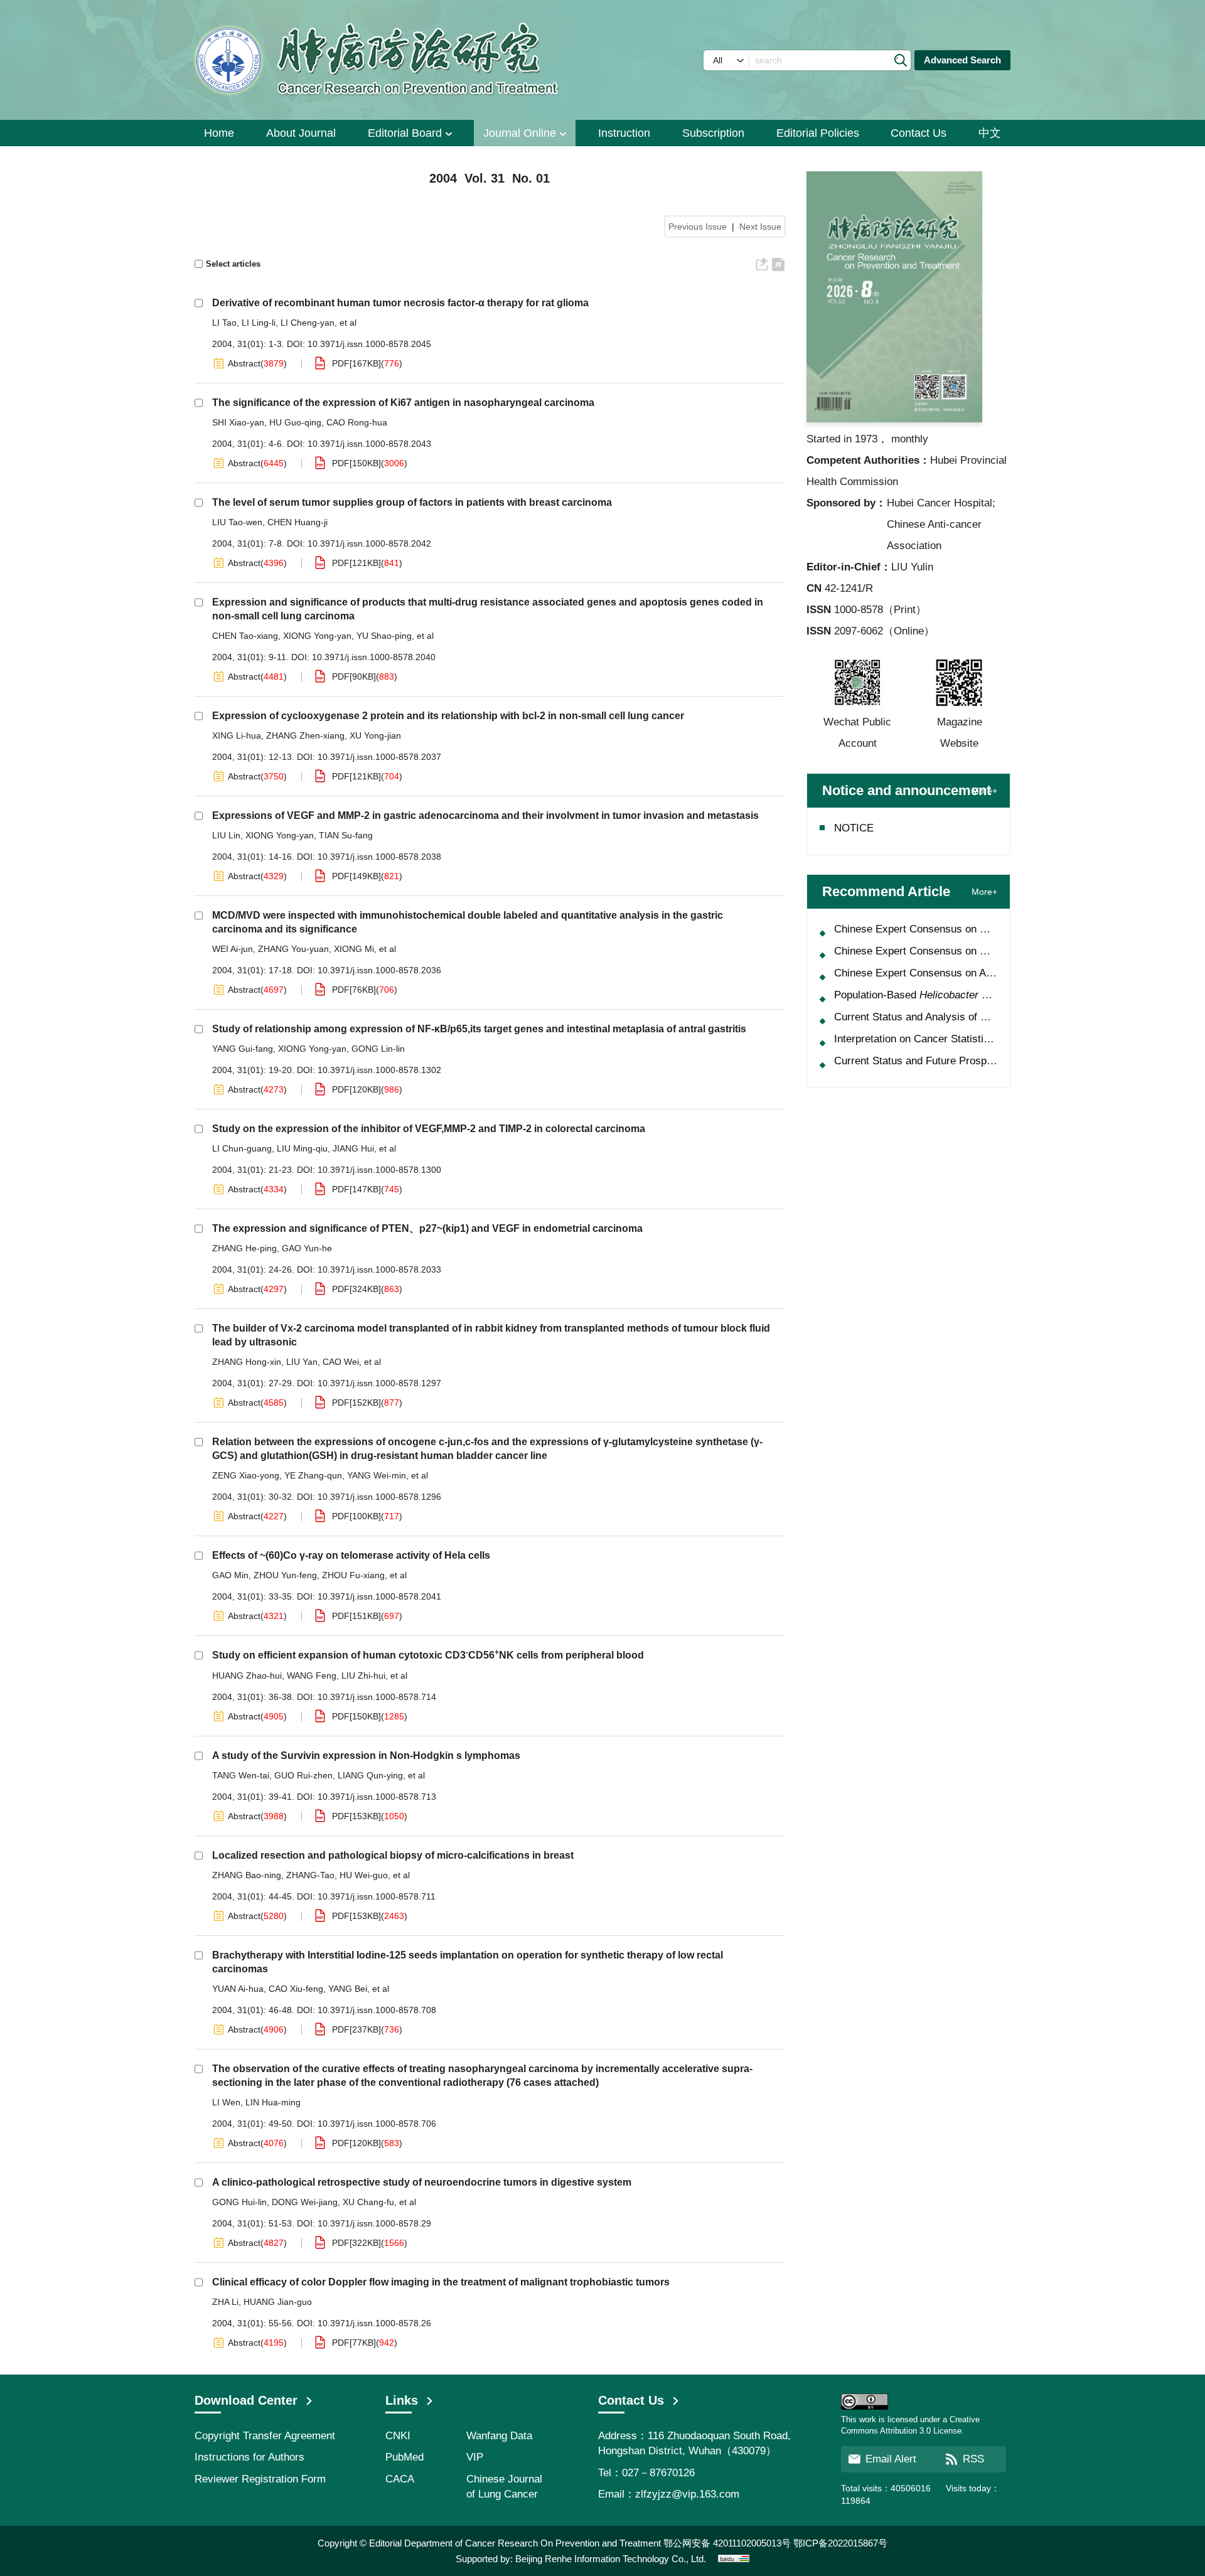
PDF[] (356, 363)
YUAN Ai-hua (238, 1989)
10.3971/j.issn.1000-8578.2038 (379, 857)
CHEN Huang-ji (297, 522)
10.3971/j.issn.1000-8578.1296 (379, 1497)
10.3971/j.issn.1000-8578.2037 (379, 757)
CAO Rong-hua (357, 422)
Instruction (624, 133)
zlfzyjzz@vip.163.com (687, 2494)
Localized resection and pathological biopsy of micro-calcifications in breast (393, 1855)
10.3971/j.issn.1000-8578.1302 (379, 1070)
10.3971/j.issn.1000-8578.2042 (369, 543)
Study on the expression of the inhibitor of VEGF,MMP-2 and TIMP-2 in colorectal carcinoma (429, 1129)
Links (402, 2400)
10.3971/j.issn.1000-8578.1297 (379, 1383)
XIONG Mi (354, 949)
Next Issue (760, 227)
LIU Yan (302, 1362)
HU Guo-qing (295, 422)
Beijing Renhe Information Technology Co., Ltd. (611, 2559)
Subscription (713, 133)
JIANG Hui (353, 1148)
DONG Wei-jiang (305, 2202)
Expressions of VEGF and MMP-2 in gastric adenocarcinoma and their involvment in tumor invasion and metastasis (485, 815)
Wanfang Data (499, 2436)
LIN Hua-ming (273, 2102)
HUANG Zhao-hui (247, 1675)
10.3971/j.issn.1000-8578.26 (374, 2323)
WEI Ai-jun (233, 949)
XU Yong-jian (375, 735)
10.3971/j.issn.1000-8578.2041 (379, 1596)
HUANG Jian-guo (278, 2302)
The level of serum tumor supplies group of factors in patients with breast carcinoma (412, 502)
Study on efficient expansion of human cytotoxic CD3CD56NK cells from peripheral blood (428, 1655)
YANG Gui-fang (243, 1049)
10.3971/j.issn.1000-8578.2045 (369, 344)
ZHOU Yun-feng (285, 1575)
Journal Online (520, 133)
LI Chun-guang (242, 1148)
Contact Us (918, 133)
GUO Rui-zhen (303, 1775)
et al (348, 323)
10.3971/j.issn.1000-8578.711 (377, 1896)
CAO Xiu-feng (296, 1989)
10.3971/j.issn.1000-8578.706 (377, 2124)
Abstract (244, 363)
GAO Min (230, 1575)
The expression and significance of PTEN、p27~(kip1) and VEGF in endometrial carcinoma (427, 1228)
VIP (475, 2457)
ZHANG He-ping (244, 1248)
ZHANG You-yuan (293, 949)
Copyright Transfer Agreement (265, 2436)
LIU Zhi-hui (363, 1675)
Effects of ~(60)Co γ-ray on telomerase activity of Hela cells (351, 1555)
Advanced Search (962, 60)
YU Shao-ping (384, 636)
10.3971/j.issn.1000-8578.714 (377, 1697)
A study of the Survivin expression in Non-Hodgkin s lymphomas (366, 1756)
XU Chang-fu (368, 2202)
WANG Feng (312, 1675)
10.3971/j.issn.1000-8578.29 (374, 2223)
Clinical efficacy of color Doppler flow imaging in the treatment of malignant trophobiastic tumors (441, 2282)
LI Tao (224, 323)
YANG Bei (348, 1989)
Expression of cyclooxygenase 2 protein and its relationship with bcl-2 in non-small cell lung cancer (448, 716)
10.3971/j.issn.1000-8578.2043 (369, 444)
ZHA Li (225, 2302)
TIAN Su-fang (346, 835)
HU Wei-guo (364, 1875)
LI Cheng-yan (308, 323)
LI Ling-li (259, 323)
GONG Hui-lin (239, 2202)
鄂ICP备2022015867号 (840, 2543)
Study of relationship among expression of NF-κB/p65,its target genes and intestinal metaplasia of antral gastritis (479, 1029)
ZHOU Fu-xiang (353, 1575)
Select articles (233, 264)
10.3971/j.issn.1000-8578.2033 (379, 1269)
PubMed (404, 2457)
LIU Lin (226, 835)
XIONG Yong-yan (317, 636)
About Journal (301, 133)
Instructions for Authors (249, 2457)
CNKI (398, 2436)
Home (219, 133)
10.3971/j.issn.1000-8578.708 (377, 2010)
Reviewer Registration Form (260, 2479)
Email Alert (891, 2459)
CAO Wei (341, 1362)
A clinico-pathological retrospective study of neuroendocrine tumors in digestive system (422, 2182)
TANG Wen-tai (241, 1775)
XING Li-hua (237, 735)
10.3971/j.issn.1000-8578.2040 (374, 657)
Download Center (246, 2400)
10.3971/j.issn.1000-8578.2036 (379, 970)
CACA (400, 2479)
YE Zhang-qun (313, 1475)
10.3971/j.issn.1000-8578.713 (377, 1797)
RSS (973, 2459)
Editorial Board (405, 133)
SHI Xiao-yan (238, 422)
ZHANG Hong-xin (247, 1362)
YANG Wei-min (377, 1475)
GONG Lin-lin (378, 1049)
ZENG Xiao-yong (246, 1475)
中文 (990, 133)
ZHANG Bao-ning (247, 1875)
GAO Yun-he (307, 1248)
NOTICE (854, 828)
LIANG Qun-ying (370, 1775)
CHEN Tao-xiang (245, 636)
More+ (984, 791)
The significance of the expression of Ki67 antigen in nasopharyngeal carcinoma (403, 403)
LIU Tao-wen (237, 522)
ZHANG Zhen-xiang (305, 735)
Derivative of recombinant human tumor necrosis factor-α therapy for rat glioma (400, 303)
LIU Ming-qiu (302, 1148)
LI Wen (226, 2102)
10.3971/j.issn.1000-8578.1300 (379, 1170)
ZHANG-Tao (310, 1875)
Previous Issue (698, 227)
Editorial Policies (818, 133)
